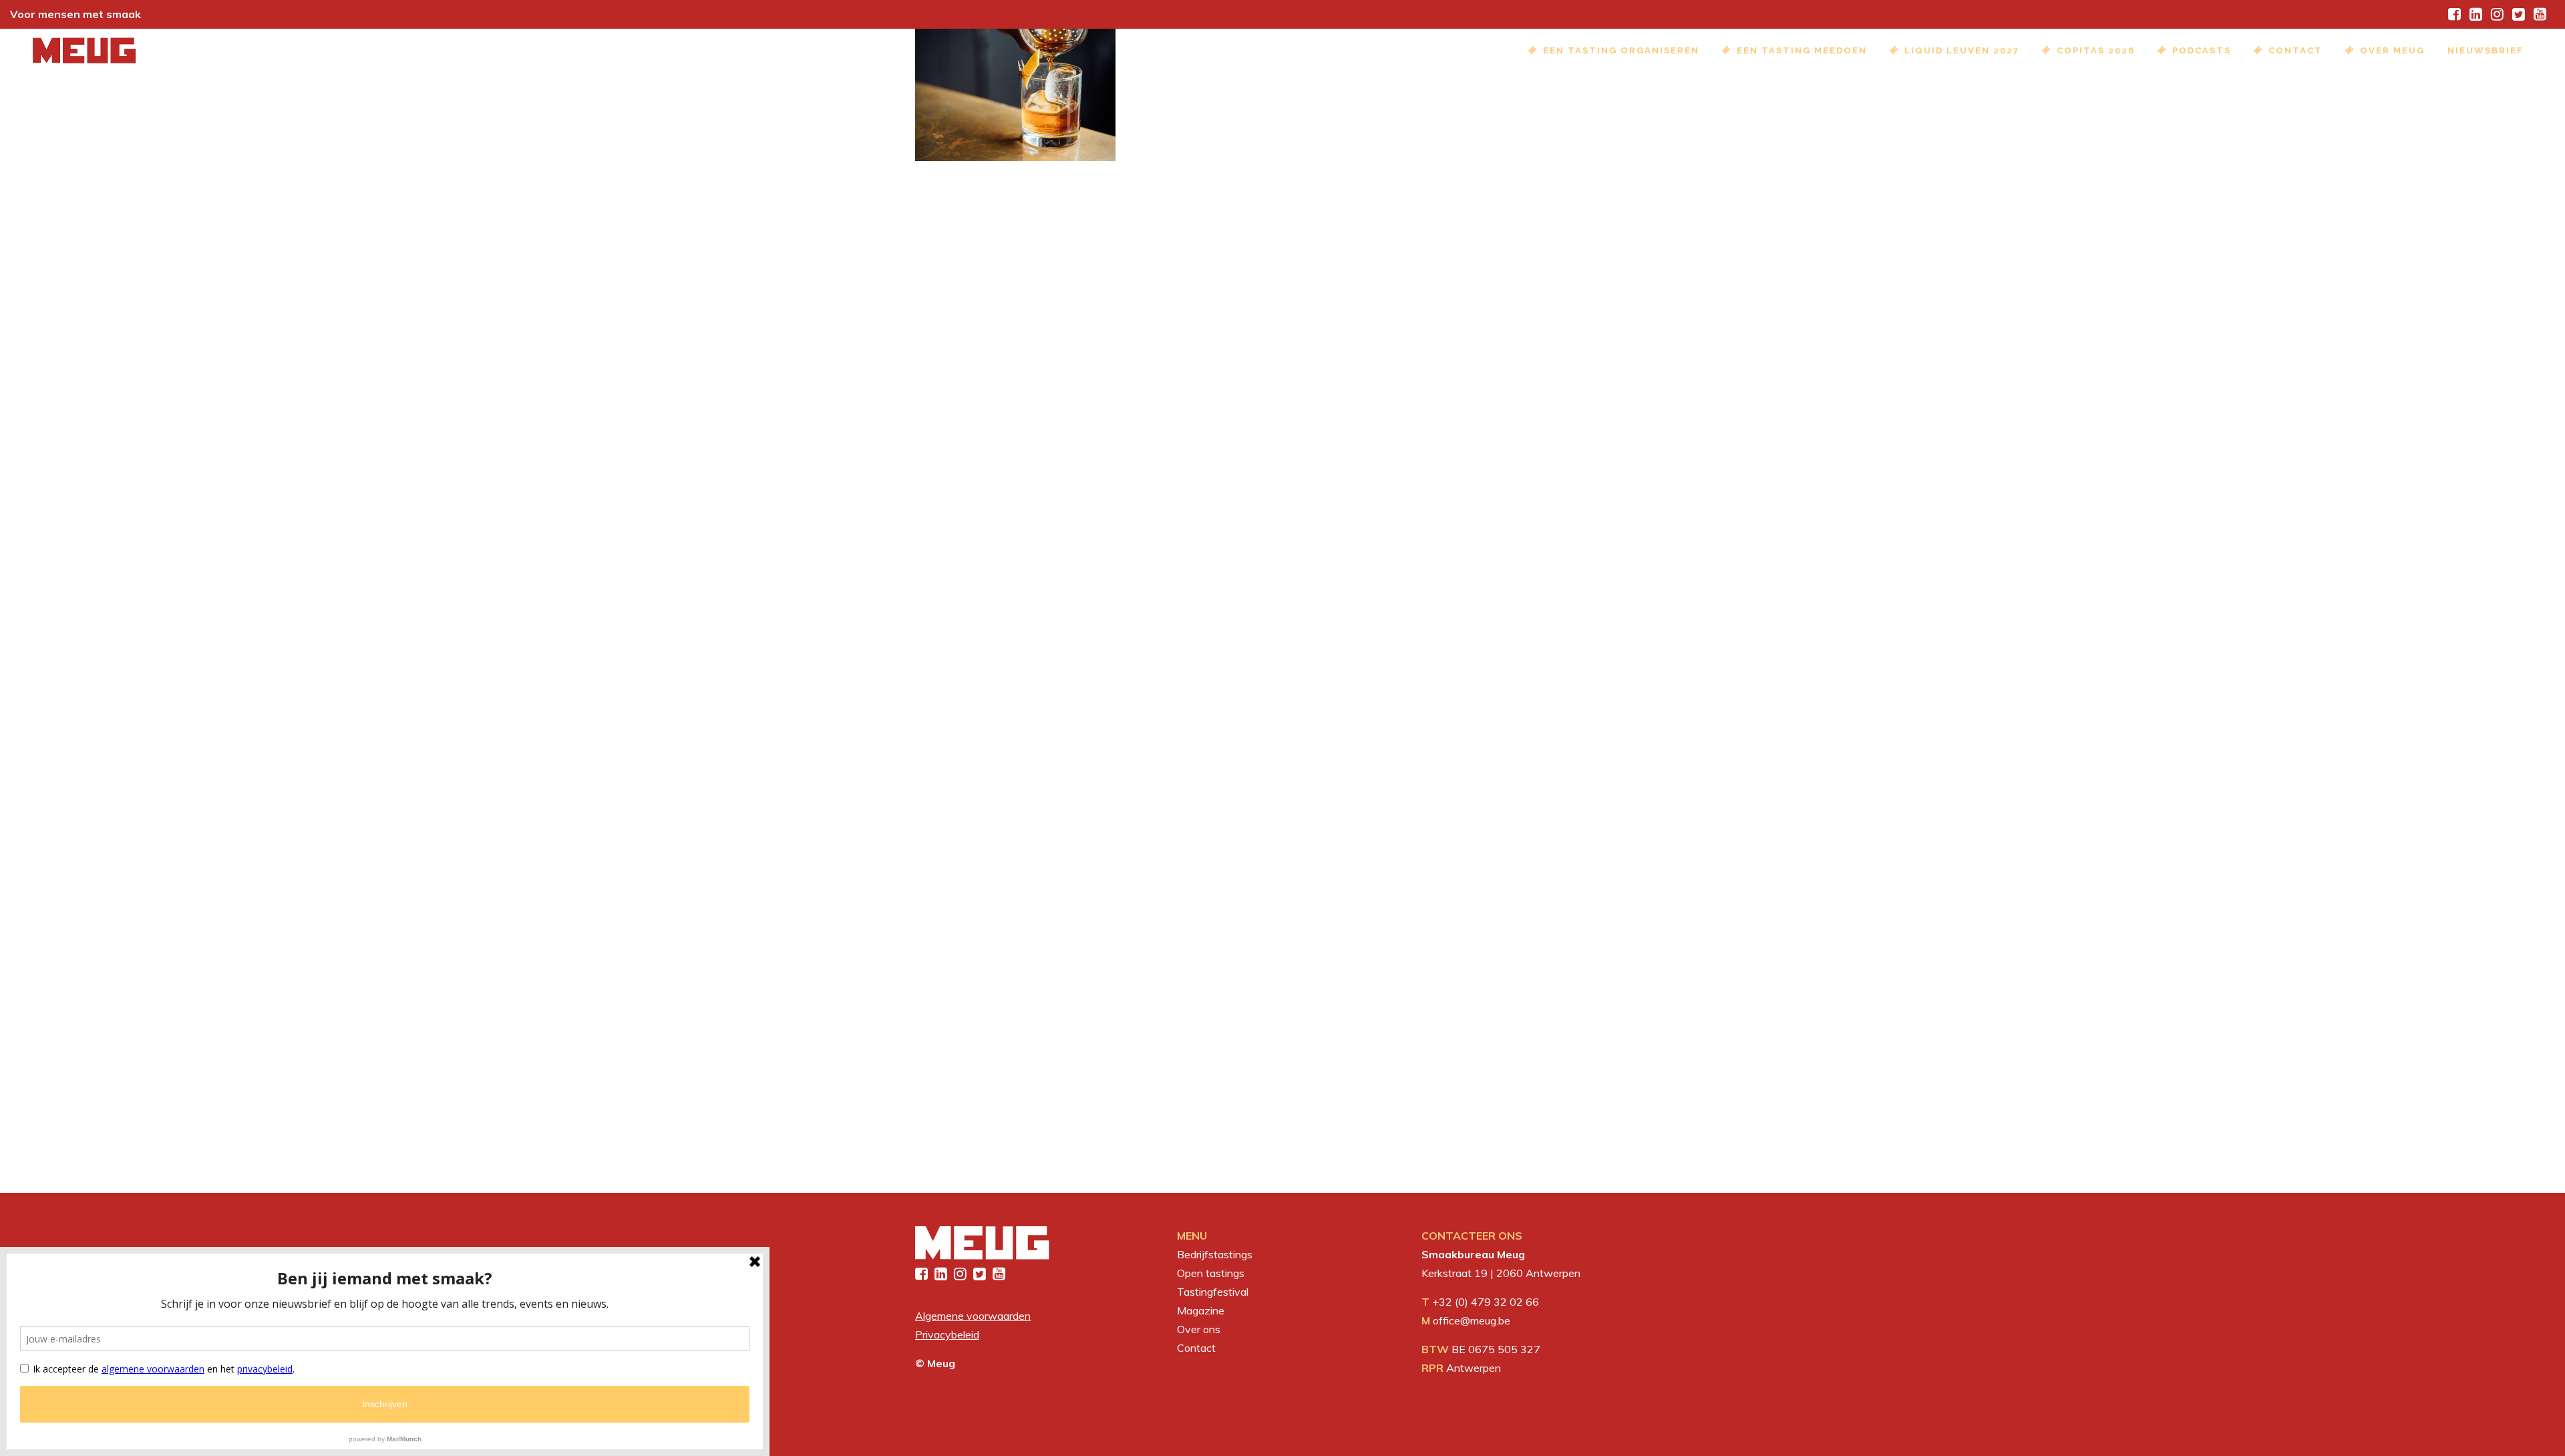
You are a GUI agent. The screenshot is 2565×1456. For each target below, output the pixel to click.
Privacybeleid (947, 1334)
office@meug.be (1472, 1320)
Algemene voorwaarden (973, 1316)
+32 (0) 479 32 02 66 (1486, 1302)
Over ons (1199, 1329)
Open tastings (1211, 1273)
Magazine (1201, 1310)
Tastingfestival (1213, 1292)
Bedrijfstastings (1215, 1254)
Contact (1196, 1348)
